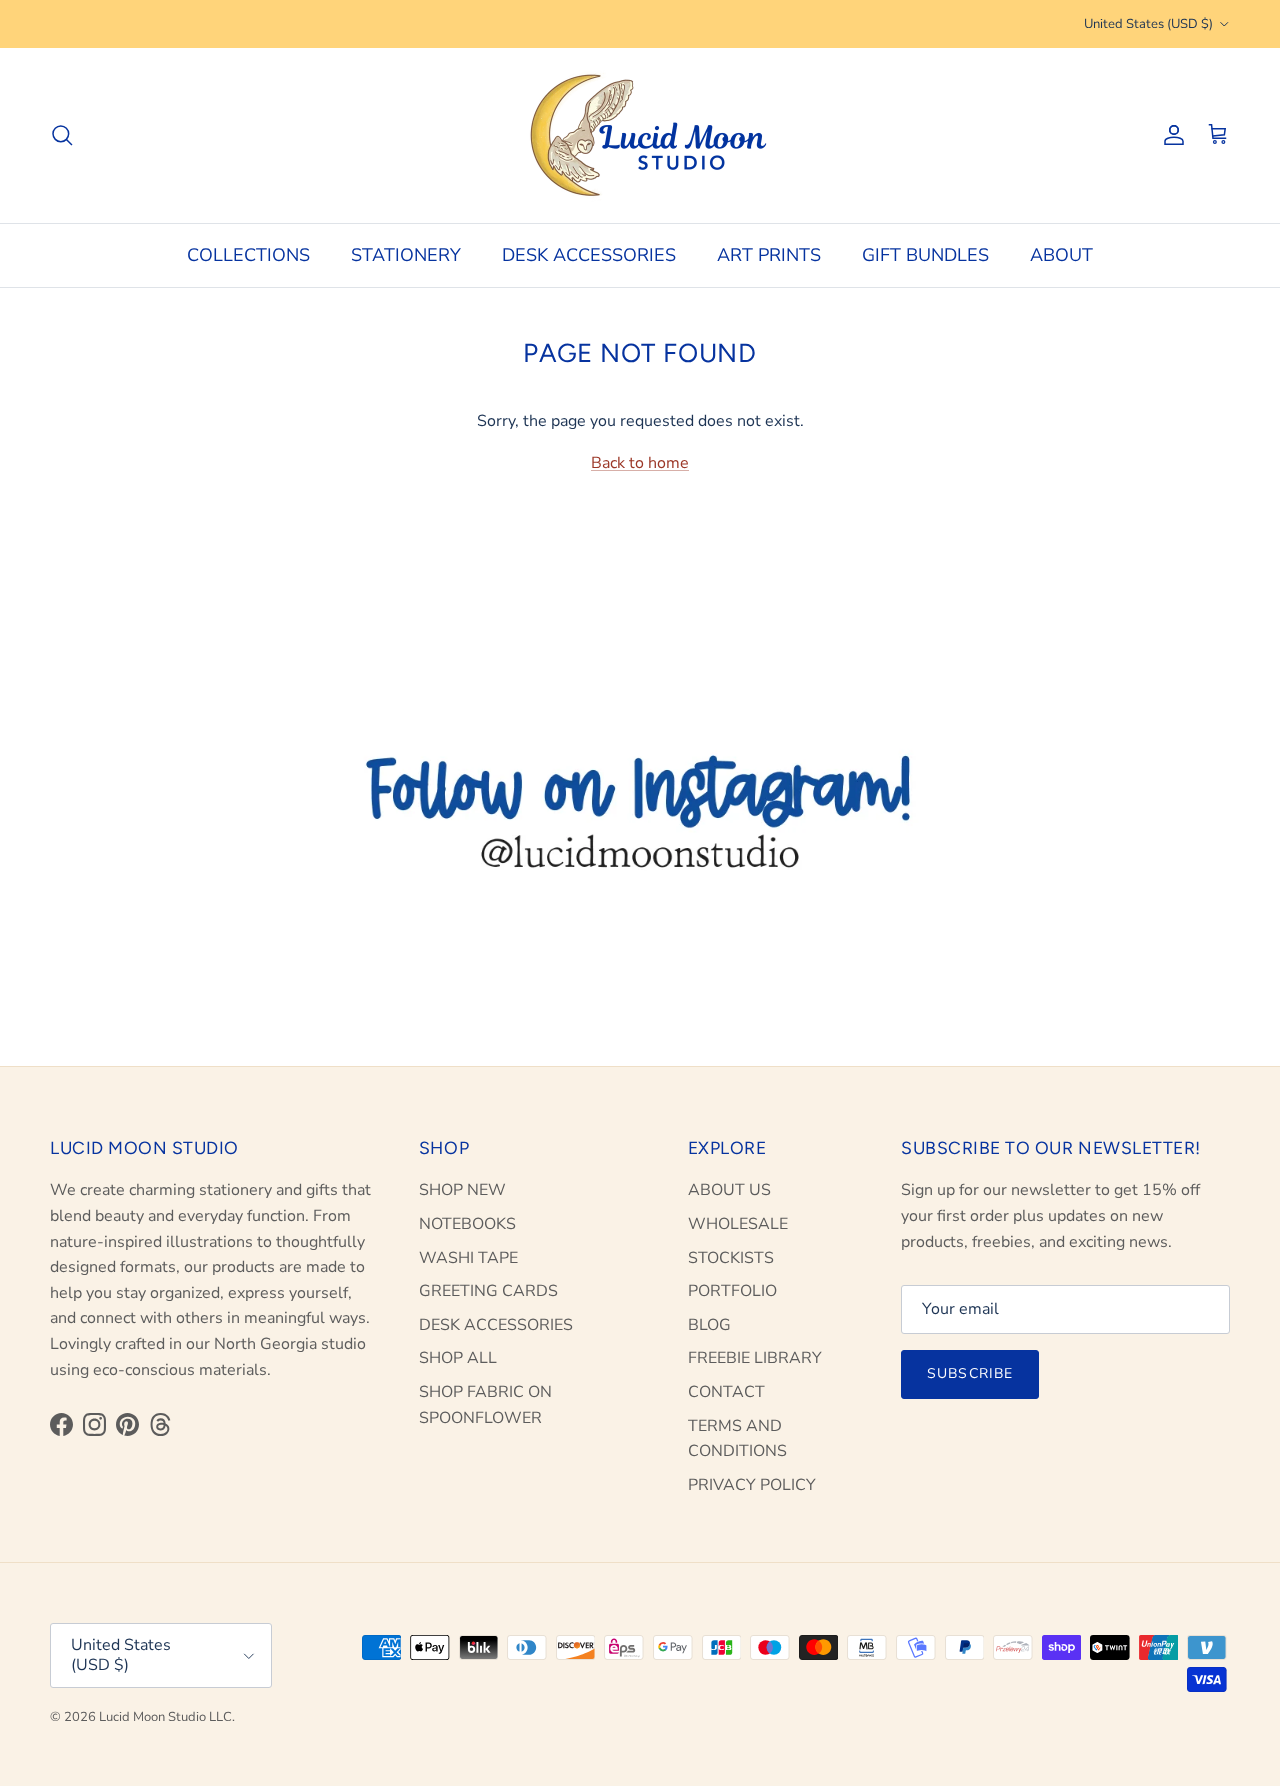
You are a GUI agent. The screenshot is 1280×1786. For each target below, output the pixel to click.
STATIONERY (406, 255)
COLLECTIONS (248, 255)
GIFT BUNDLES (925, 255)
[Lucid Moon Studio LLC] (640, 135)
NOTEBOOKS (467, 1224)
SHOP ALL (458, 1358)
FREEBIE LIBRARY (755, 1358)
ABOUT (1061, 255)
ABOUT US (729, 1190)
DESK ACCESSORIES (589, 255)
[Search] (62, 135)
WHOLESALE (738, 1224)
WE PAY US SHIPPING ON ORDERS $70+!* (640, 26)
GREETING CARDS (488, 1291)
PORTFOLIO (732, 1291)
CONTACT (726, 1392)
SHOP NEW (462, 1190)
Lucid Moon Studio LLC (165, 1717)
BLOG (709, 1325)
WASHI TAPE (468, 1258)
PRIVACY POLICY (752, 1485)
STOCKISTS (731, 1258)
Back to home (640, 463)
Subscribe (970, 1373)
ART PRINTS (769, 255)
